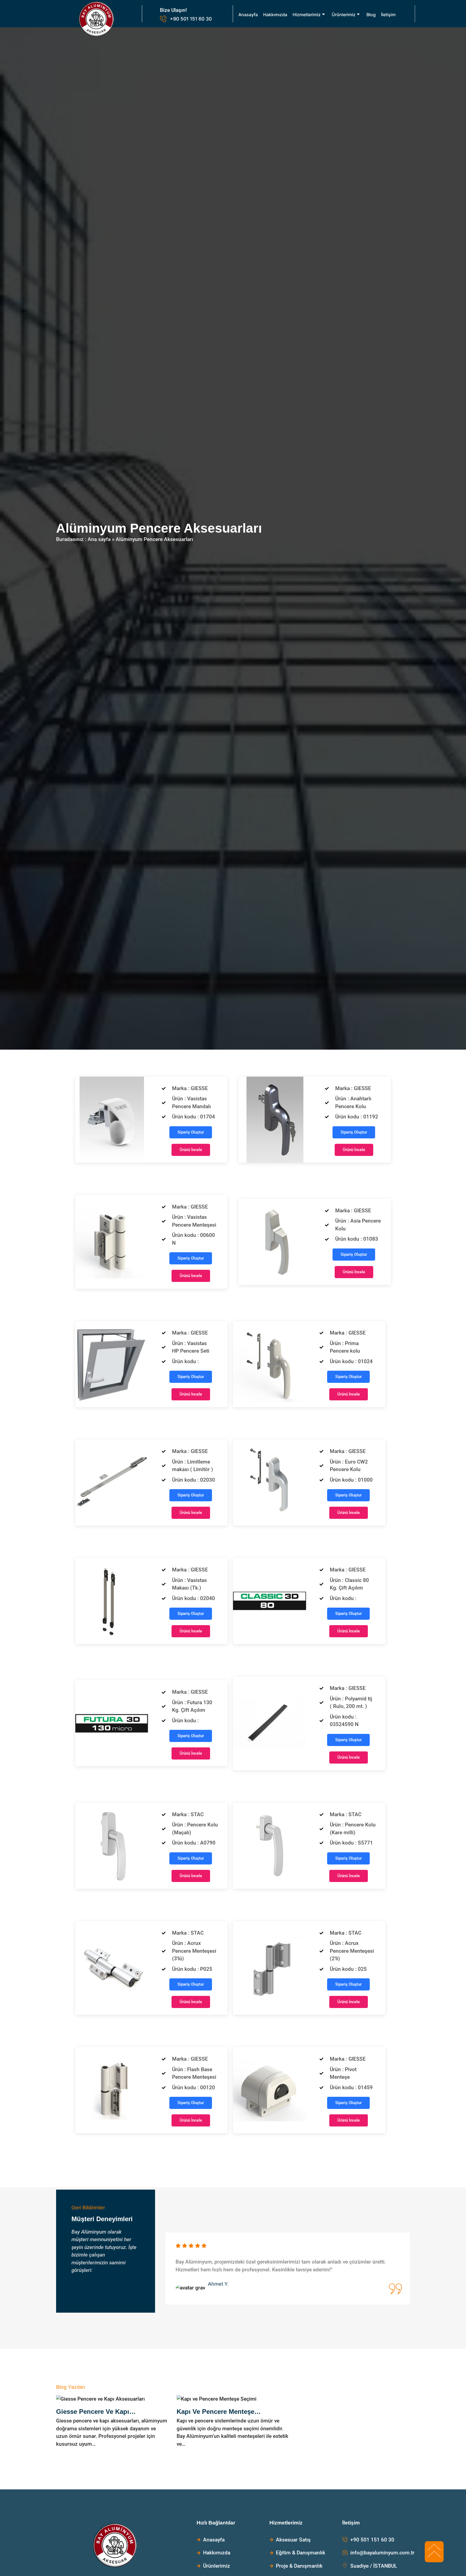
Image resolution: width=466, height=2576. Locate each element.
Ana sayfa (99, 539)
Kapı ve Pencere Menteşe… (219, 2412)
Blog (371, 15)
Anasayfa (248, 15)
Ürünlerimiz (344, 15)
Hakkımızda (275, 15)
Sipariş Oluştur (191, 1132)
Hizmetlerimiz (307, 15)
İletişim (388, 15)
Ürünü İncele (191, 1150)
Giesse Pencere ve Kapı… (96, 2412)
